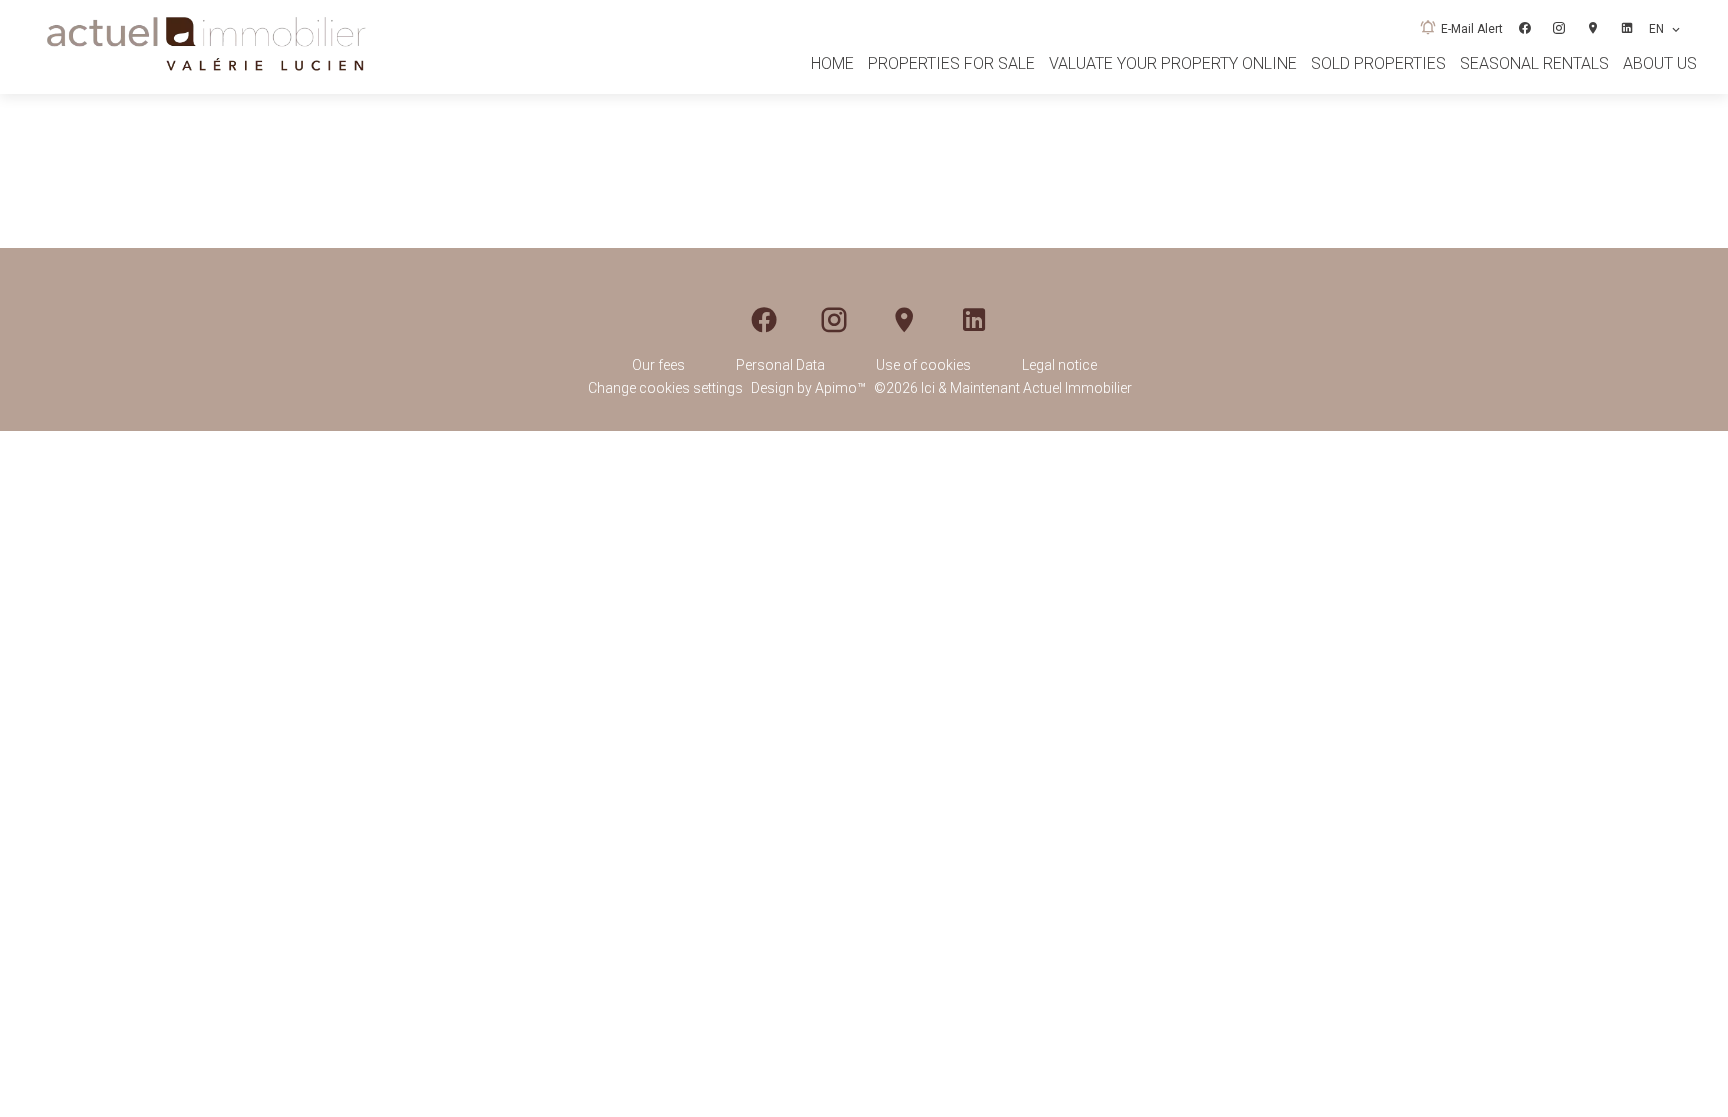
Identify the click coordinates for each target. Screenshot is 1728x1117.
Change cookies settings (665, 388)
